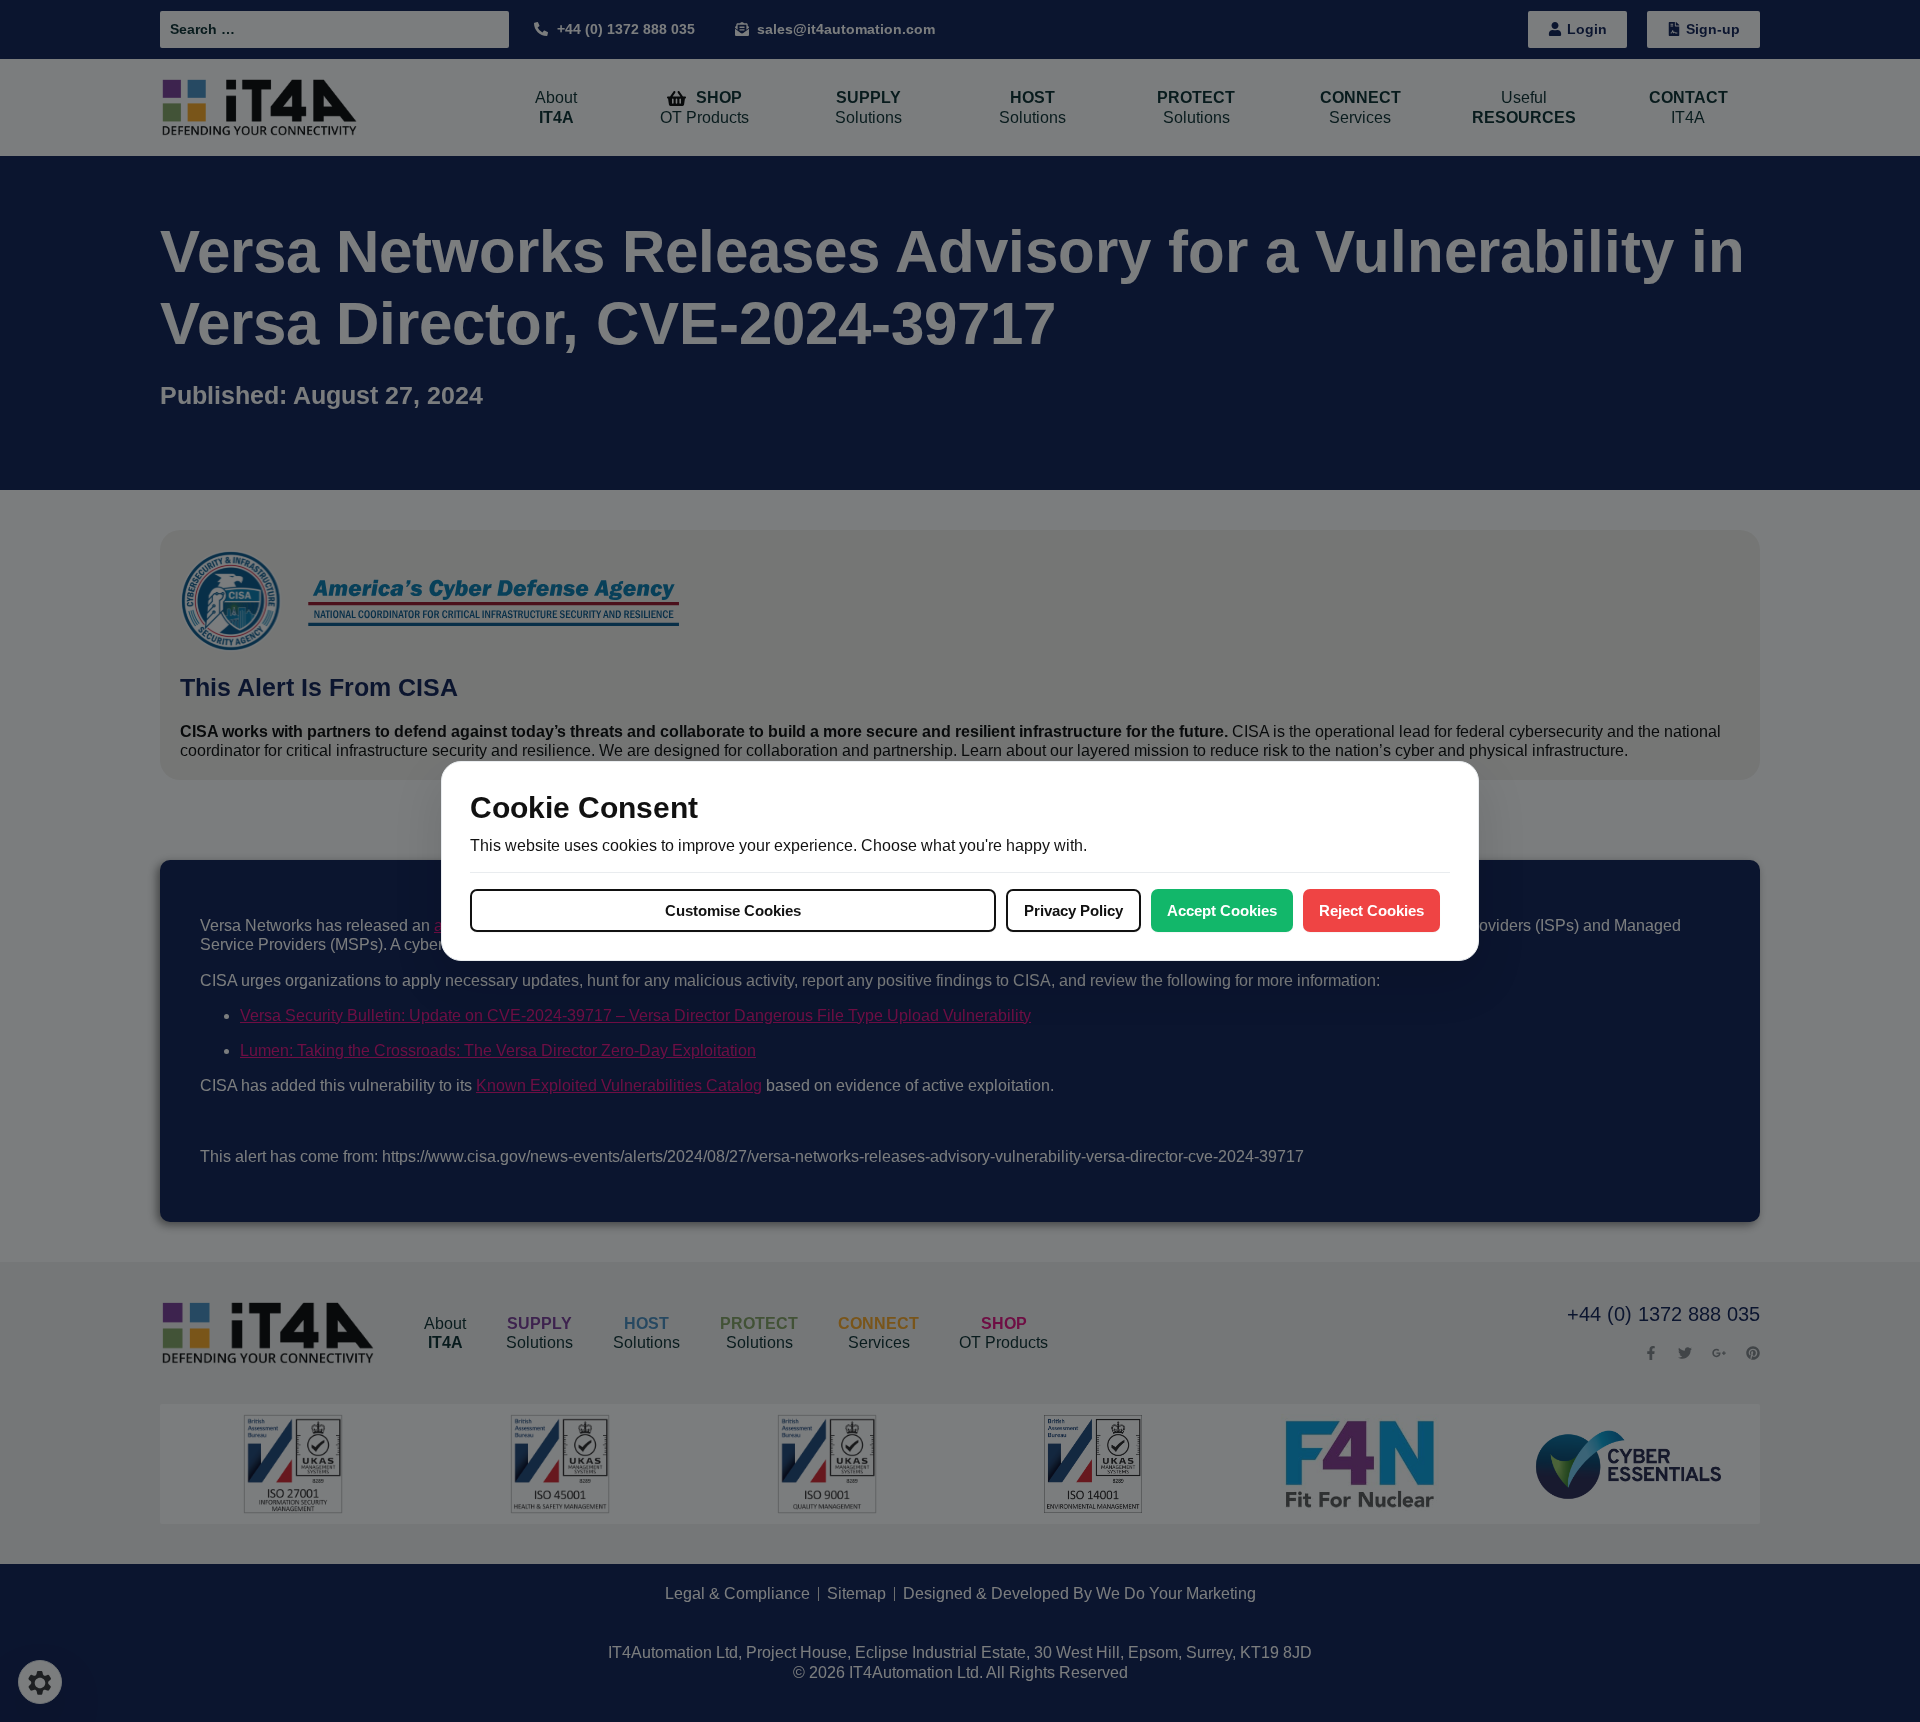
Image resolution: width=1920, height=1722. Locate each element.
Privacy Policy (1073, 910)
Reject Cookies (1371, 910)
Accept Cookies (1222, 910)
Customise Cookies (733, 910)
